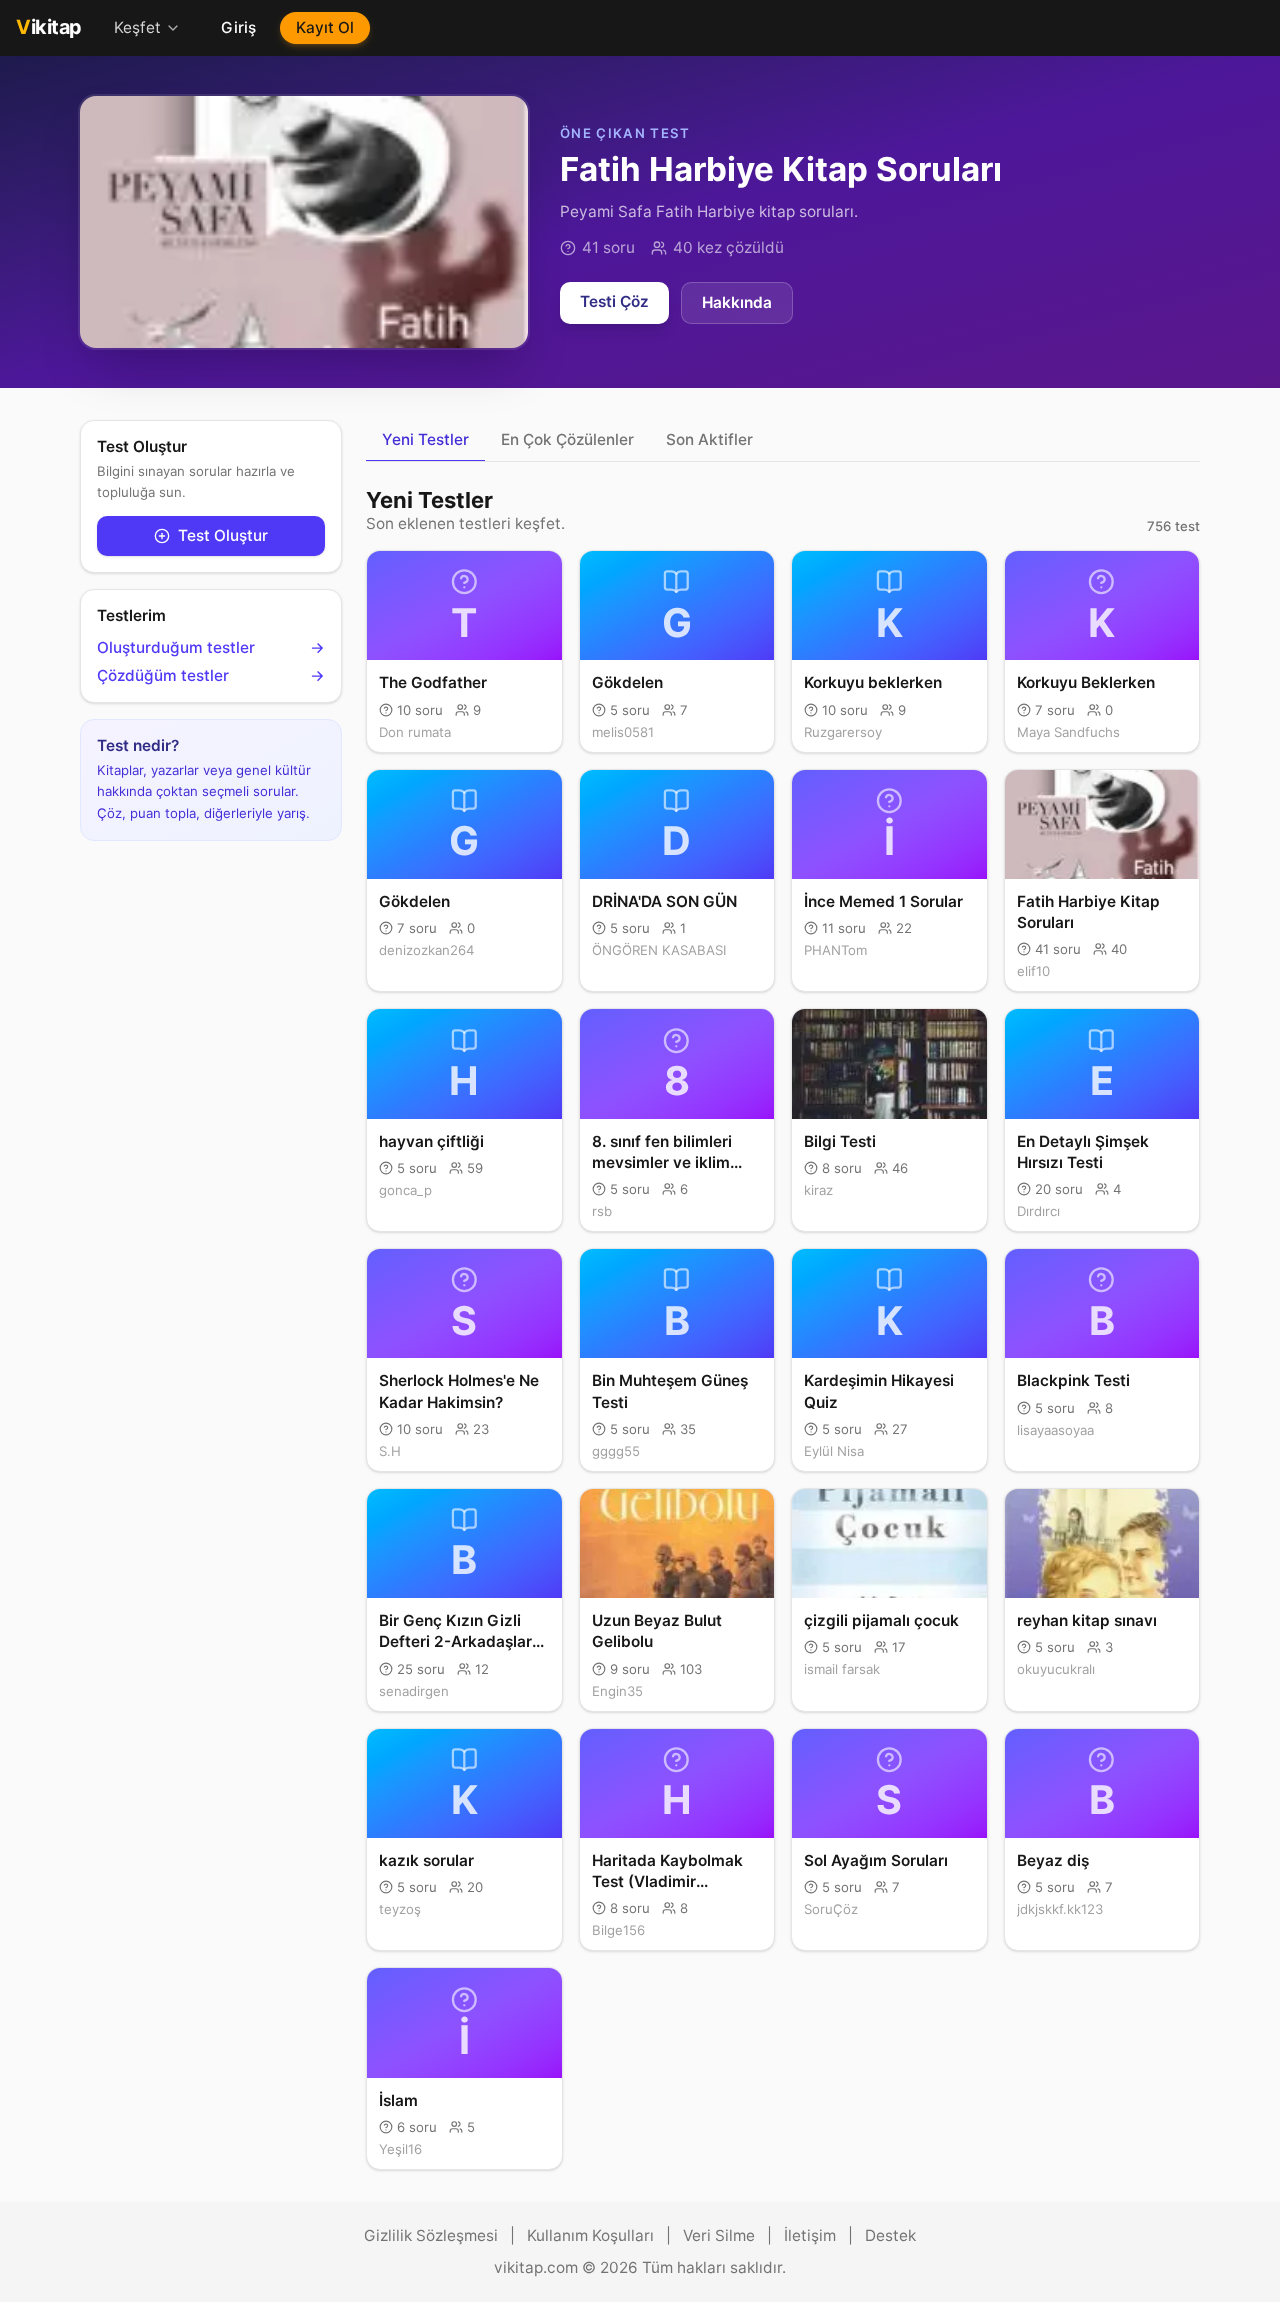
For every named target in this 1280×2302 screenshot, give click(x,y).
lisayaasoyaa (1055, 1430)
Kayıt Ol (325, 27)
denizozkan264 (426, 950)
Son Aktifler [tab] (709, 439)
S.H (390, 1451)
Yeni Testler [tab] (425, 439)
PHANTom (835, 950)
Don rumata (415, 732)
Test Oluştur (223, 535)
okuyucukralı (1056, 1669)
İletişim (810, 2235)
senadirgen (414, 1691)
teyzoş (400, 1909)
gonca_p (405, 1190)
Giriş (238, 27)
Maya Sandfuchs (1068, 732)
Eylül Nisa (834, 1451)
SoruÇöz (831, 1909)
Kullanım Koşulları (590, 2235)
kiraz (818, 1190)
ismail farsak (842, 1669)
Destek (890, 2235)
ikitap (49, 27)
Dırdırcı (1038, 1211)
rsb (602, 1211)
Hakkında (737, 302)
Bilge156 (618, 1930)
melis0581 (623, 732)
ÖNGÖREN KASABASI (659, 950)
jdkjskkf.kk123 (1060, 1909)
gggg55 (616, 1451)
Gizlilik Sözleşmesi (431, 2235)
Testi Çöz (614, 301)
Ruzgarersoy (843, 732)
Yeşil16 (400, 2149)
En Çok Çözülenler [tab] (567, 439)
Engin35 (617, 1691)
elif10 (1033, 971)
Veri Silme (719, 2235)
